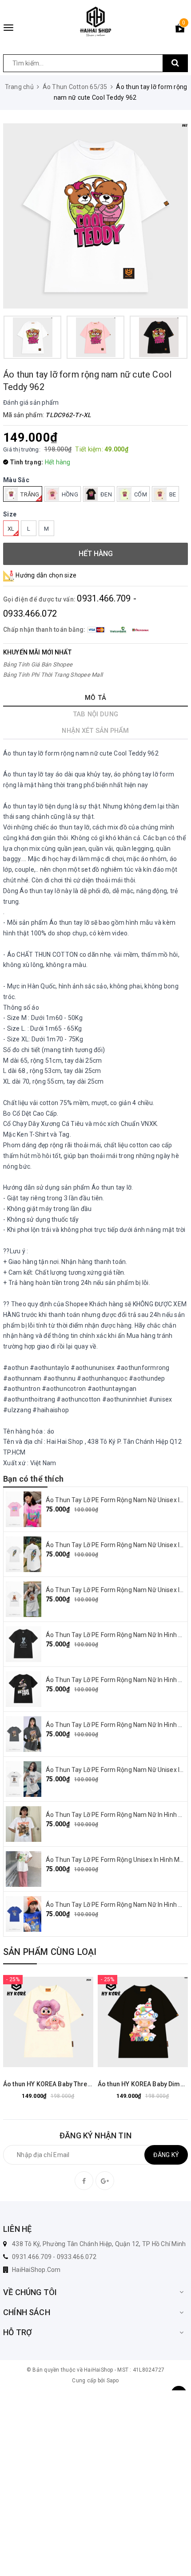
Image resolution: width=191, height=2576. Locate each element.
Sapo (113, 2381)
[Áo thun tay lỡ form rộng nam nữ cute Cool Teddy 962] (95, 216)
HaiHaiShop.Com (36, 2270)
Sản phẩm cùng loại (50, 1952)
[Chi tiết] (26, 2022)
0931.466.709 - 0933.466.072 (54, 2257)
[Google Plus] (105, 2181)
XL (11, 529)
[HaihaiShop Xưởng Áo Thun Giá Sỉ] (95, 22)
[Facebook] (84, 2181)
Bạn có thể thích (33, 1479)
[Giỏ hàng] (180, 30)
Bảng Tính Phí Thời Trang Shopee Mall (53, 675)
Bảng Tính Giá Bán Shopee (38, 664)
